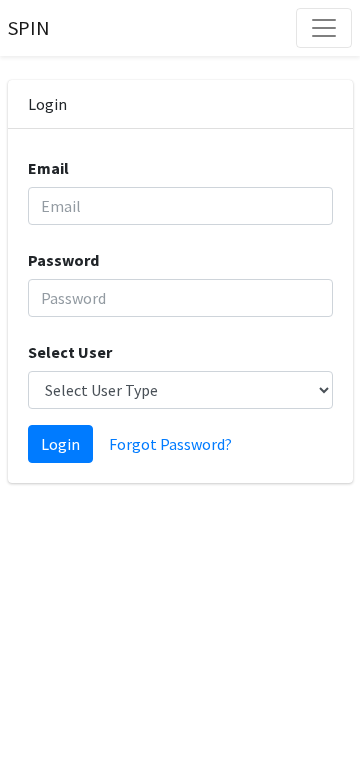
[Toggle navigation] (324, 28)
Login (60, 444)
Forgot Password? (170, 444)
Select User (70, 352)
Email (48, 168)
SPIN (29, 27)
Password (63, 260)
